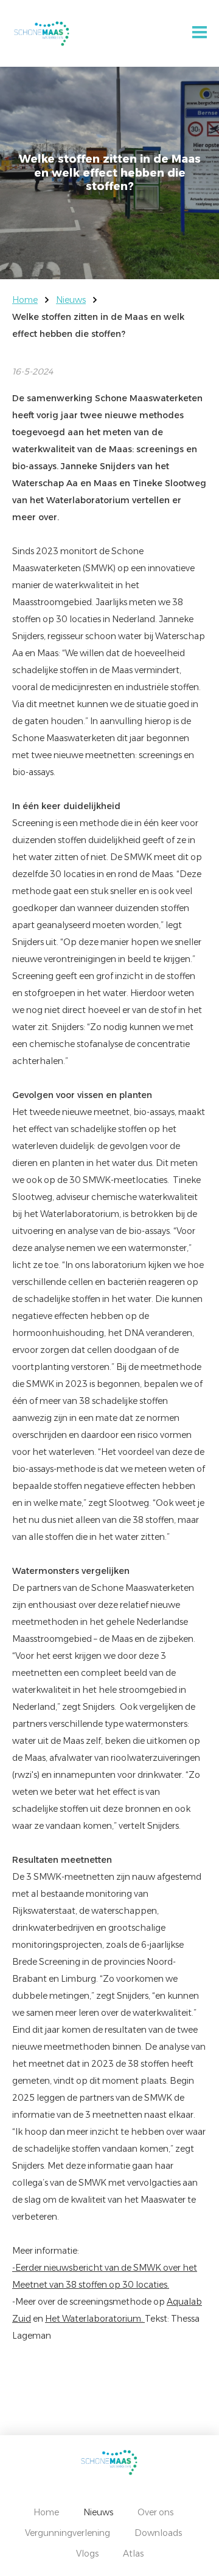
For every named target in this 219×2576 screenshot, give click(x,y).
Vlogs (87, 2554)
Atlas (133, 2554)
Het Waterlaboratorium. (95, 2319)
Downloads (158, 2533)
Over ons (155, 2512)
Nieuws (71, 300)
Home (25, 300)
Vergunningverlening (68, 2533)
